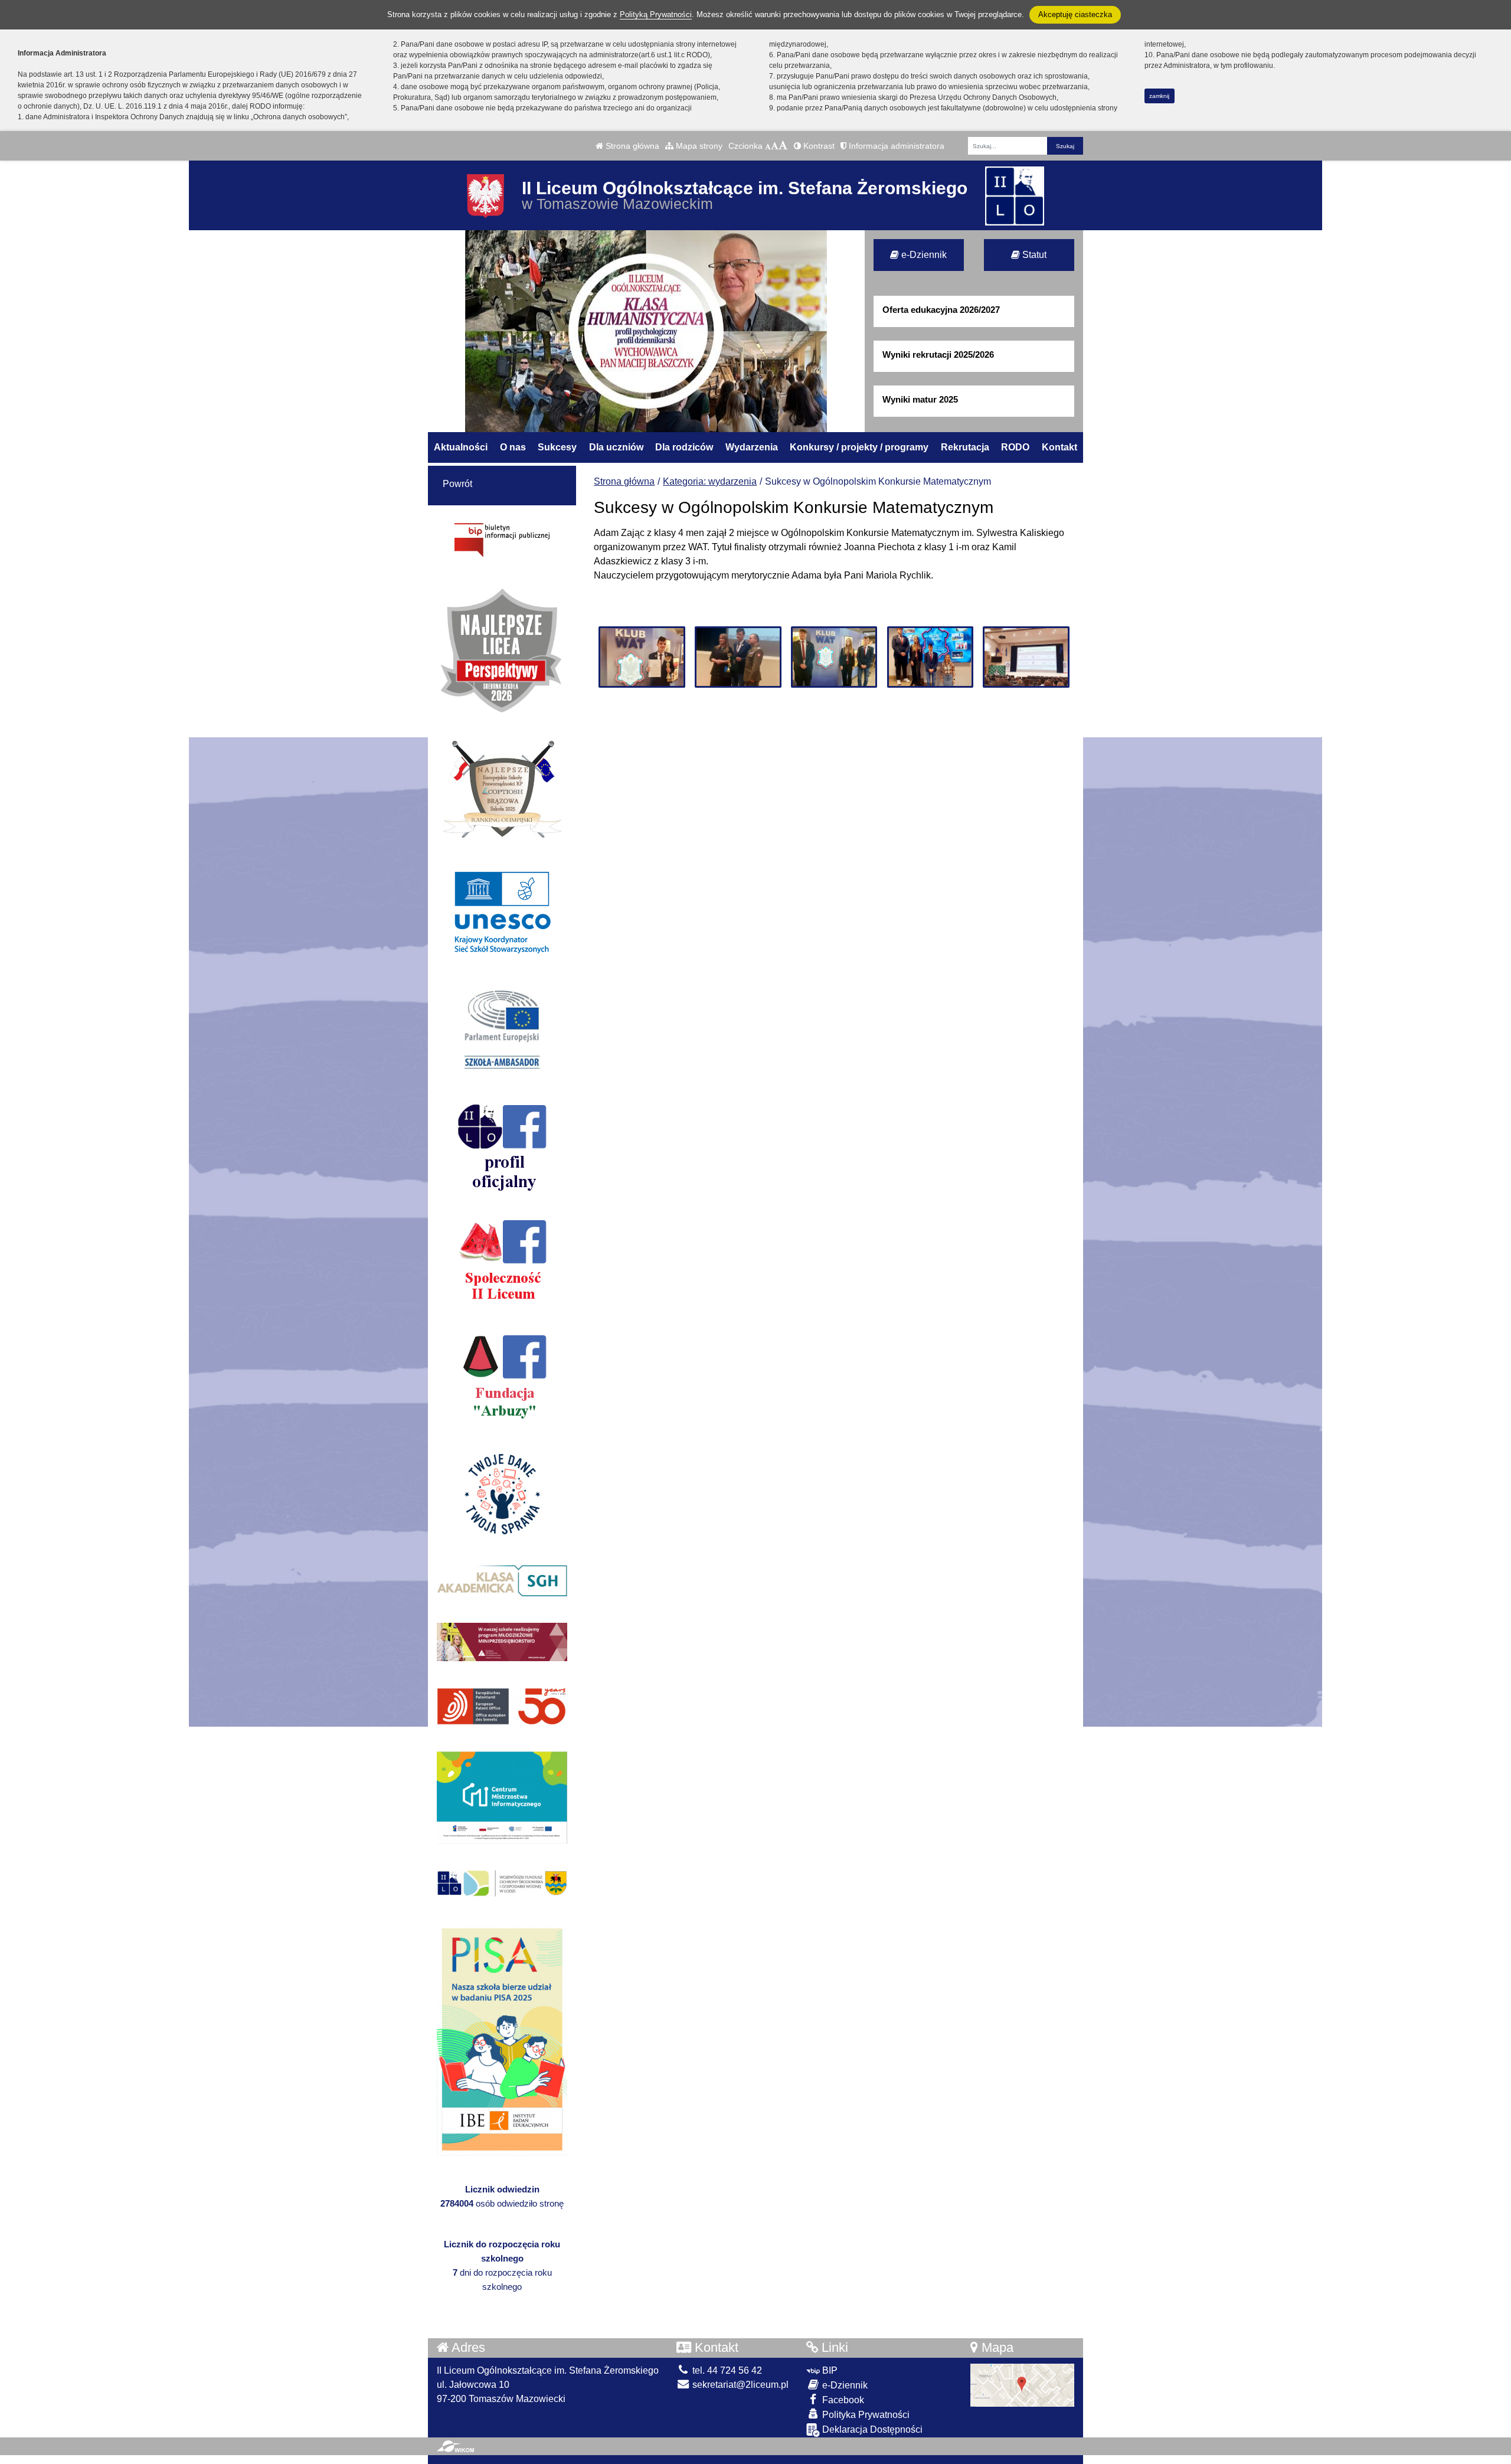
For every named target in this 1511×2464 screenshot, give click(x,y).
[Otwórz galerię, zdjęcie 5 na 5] (1026, 657)
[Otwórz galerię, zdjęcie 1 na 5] (642, 657)
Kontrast (818, 146)
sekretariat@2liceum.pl (739, 2385)
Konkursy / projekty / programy (859, 447)
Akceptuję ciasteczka (1075, 14)
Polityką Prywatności (656, 14)
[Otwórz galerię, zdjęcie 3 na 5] (834, 657)
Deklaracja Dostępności (871, 2429)
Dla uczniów (616, 447)
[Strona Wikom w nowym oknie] (455, 2446)
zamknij (1159, 96)
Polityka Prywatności (865, 2415)
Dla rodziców (684, 447)
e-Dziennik (923, 255)
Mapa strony (698, 146)
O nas (513, 447)
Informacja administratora (895, 146)
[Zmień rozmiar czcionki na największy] (783, 146)
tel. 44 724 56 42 (726, 2370)
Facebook (842, 2400)
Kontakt (1059, 447)
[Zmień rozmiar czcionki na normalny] (768, 146)
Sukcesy (557, 447)
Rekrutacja (965, 447)
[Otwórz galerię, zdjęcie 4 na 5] (930, 657)
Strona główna (631, 146)
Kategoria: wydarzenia (710, 481)
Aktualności (461, 447)
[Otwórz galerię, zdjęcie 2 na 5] (738, 657)
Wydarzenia (752, 447)
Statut (1033, 255)
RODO (1015, 447)
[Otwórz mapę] (1022, 2385)
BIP (829, 2370)
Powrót (457, 484)
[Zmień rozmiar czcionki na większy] (775, 146)
